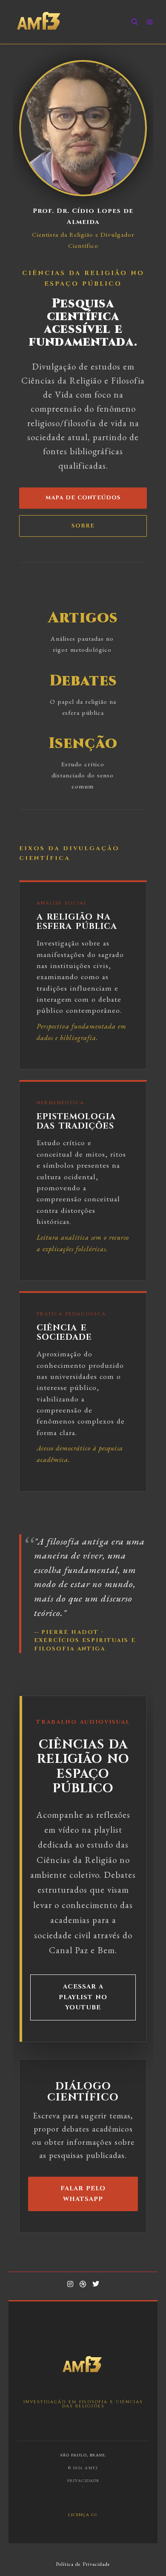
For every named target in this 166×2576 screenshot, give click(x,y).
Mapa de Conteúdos (83, 498)
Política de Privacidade (83, 2564)
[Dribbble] (83, 2284)
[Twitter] (96, 2284)
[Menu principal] (150, 22)
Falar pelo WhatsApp (83, 2193)
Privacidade (83, 2480)
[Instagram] (70, 2284)
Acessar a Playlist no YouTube (83, 1997)
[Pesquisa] (135, 22)
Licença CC (83, 2514)
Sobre (83, 526)
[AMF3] (39, 22)
